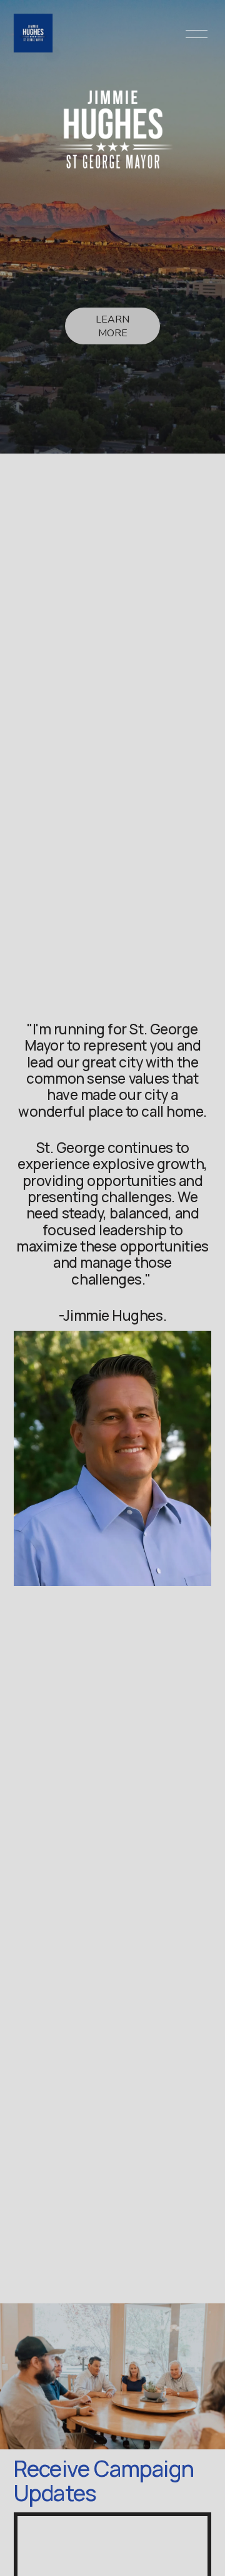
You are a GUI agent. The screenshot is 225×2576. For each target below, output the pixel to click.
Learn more (112, 326)
